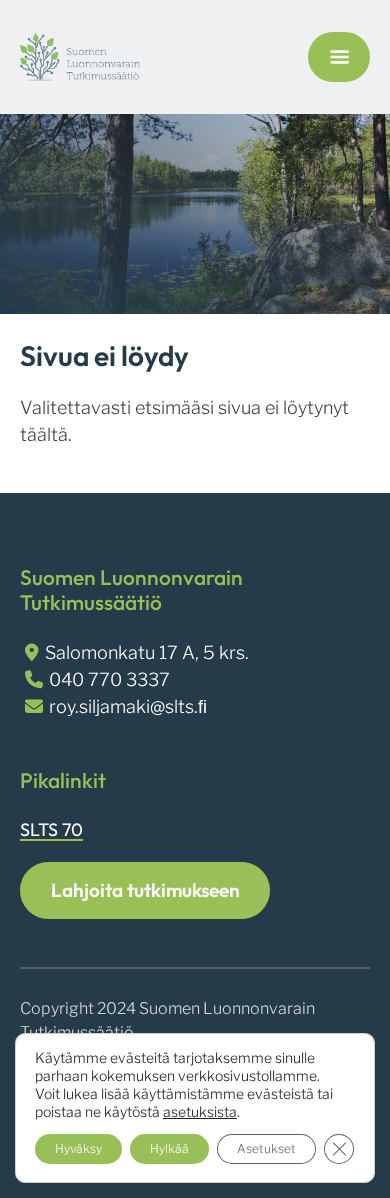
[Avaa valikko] (339, 57)
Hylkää (169, 1148)
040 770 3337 (109, 679)
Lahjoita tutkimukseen (145, 890)
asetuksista (200, 1111)
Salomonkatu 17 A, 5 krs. (147, 652)
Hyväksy (78, 1148)
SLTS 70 (51, 829)
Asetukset (266, 1148)
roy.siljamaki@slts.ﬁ (128, 706)
